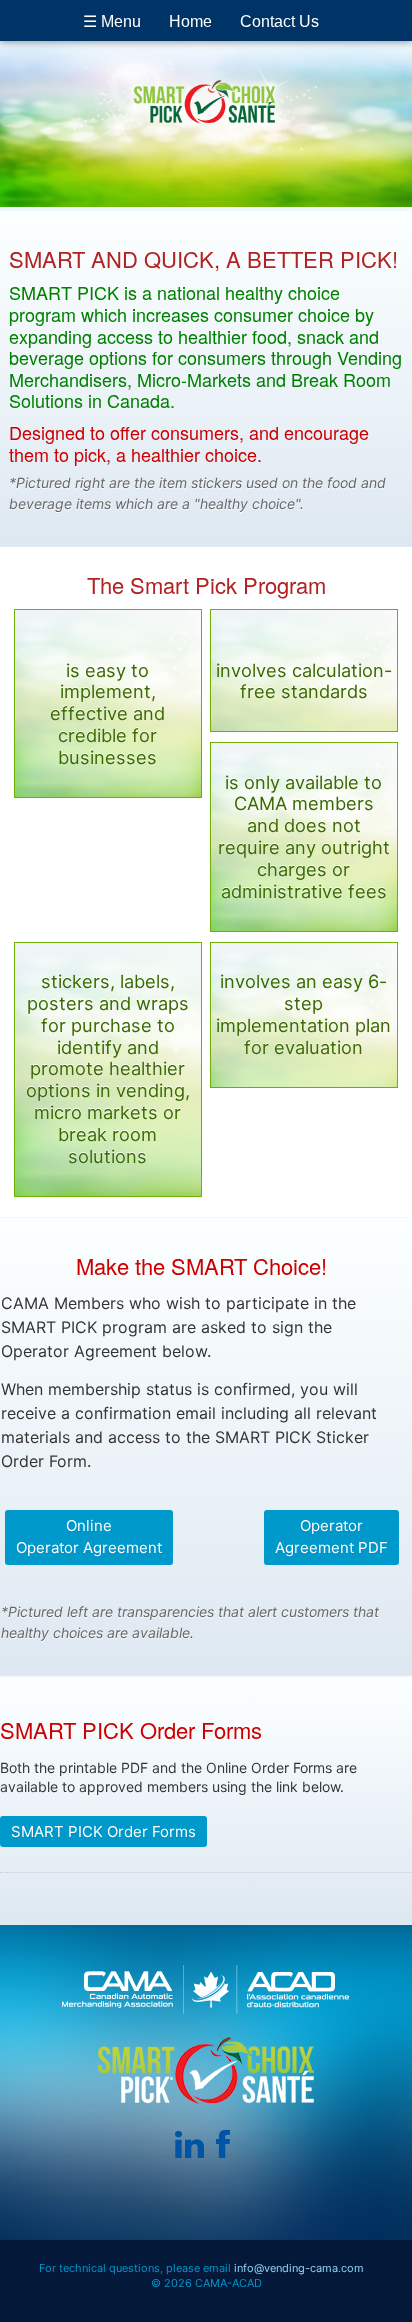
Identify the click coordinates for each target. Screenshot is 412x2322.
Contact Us (279, 21)
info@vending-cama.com (299, 2268)
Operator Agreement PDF (331, 1537)
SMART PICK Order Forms (103, 1831)
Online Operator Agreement (89, 1537)
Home (190, 21)
